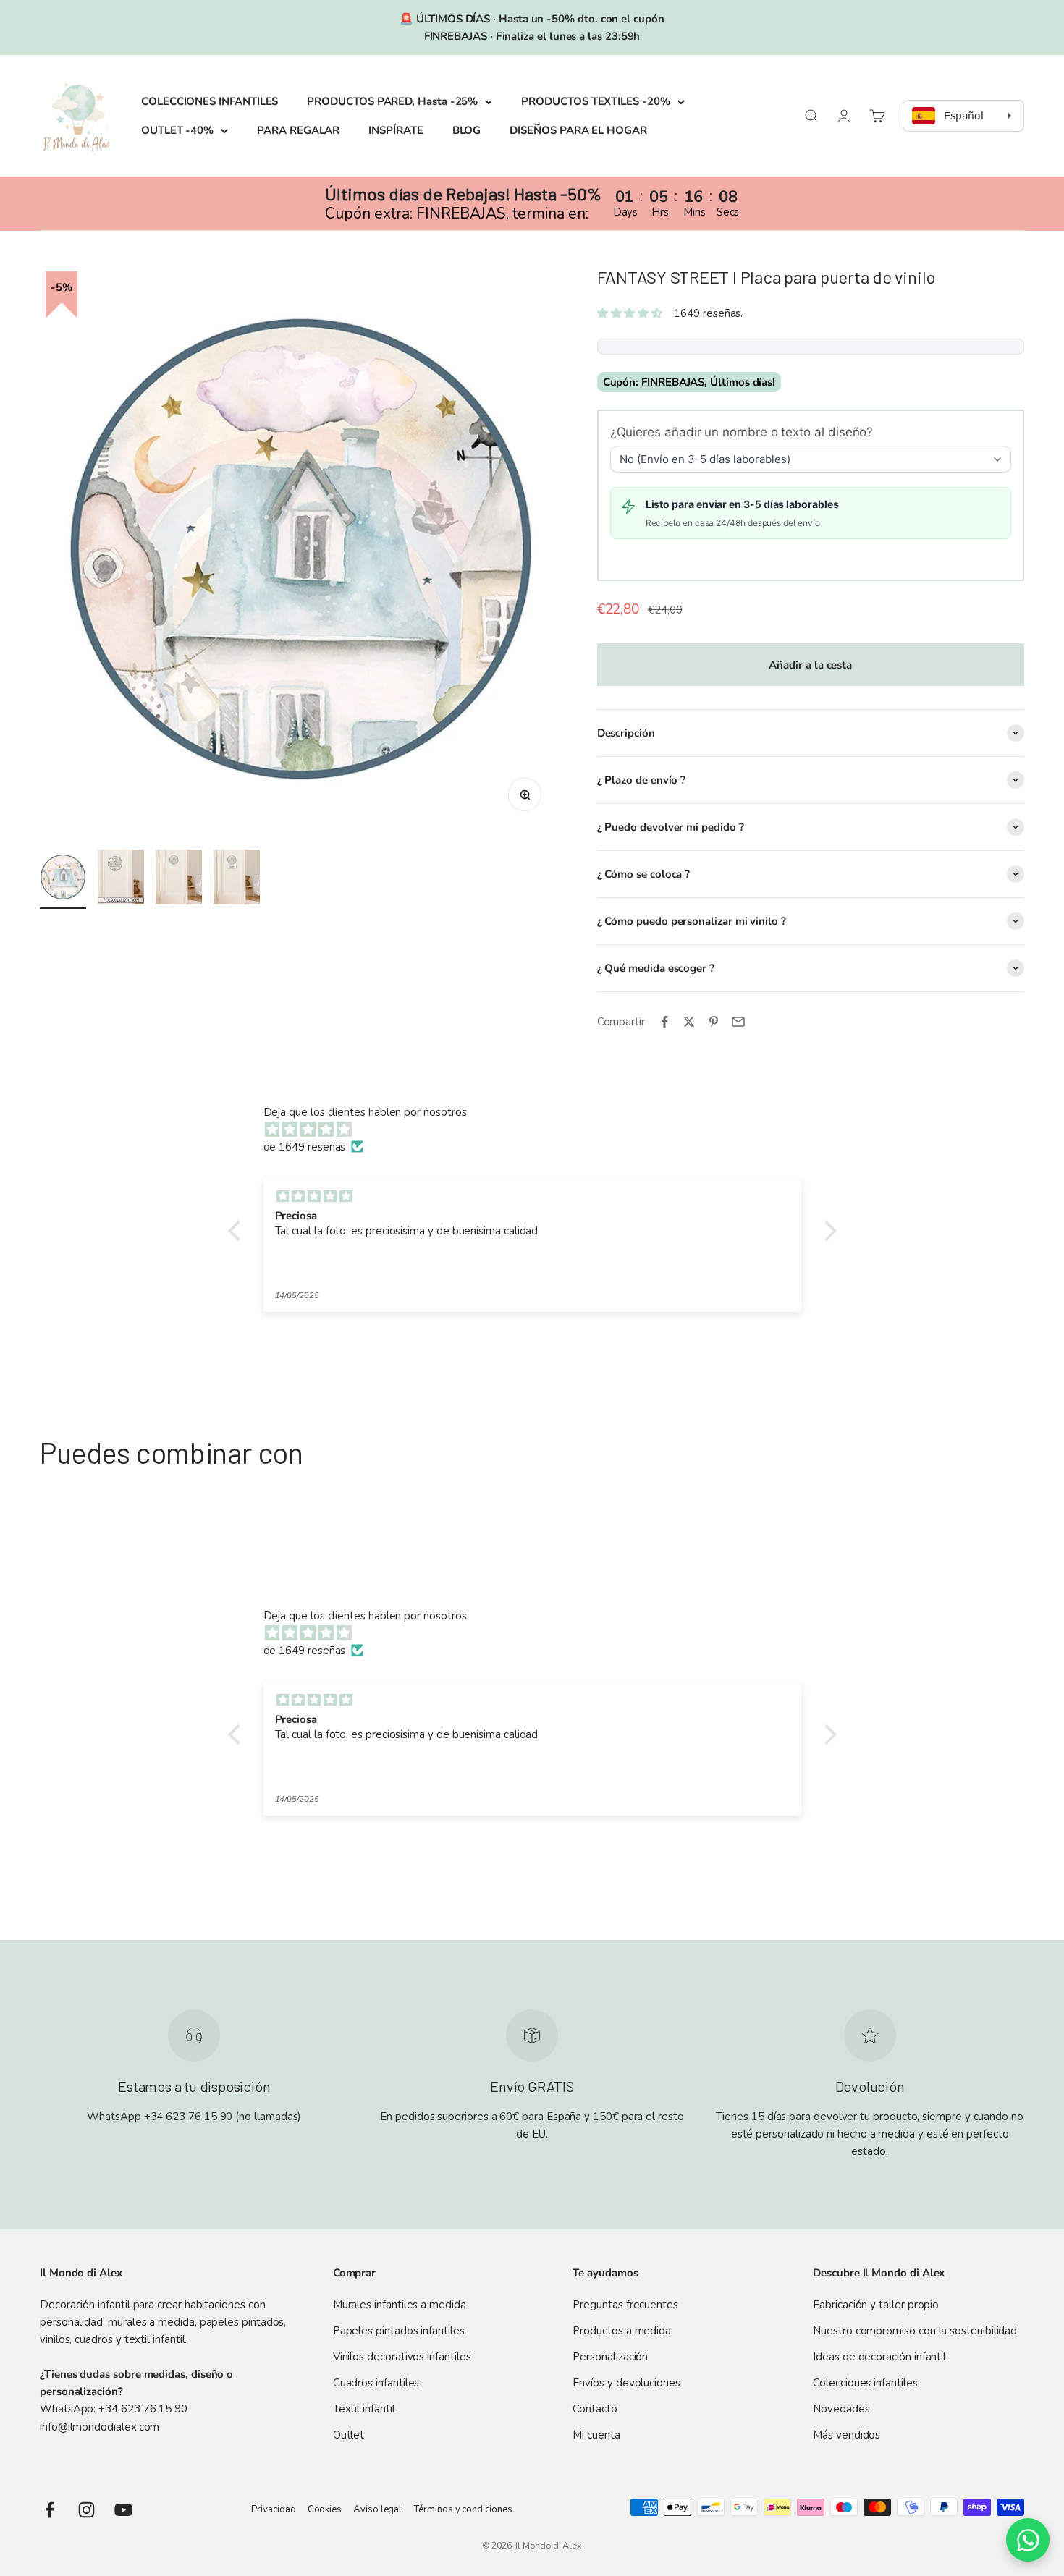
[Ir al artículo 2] (121, 879)
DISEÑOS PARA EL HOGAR (578, 130)
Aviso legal (377, 2509)
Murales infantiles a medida (400, 2305)
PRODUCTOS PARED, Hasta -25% (392, 101)
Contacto (595, 2409)
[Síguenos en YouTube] (123, 2510)
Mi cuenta (596, 2435)
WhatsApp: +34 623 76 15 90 (114, 2409)
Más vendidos (846, 2435)
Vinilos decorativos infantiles (402, 2357)
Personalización (610, 2357)
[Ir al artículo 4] (237, 879)
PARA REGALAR (298, 130)
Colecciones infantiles (865, 2383)
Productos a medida (622, 2331)
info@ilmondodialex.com (100, 2427)
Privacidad (273, 2509)
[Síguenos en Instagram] (86, 2510)
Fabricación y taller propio (876, 2305)
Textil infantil (364, 2409)
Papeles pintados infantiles (399, 2331)
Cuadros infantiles (376, 2383)
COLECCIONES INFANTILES (210, 101)
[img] (540, 1130)
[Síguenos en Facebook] (50, 2510)
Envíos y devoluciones (626, 2383)
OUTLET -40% (177, 130)
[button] (237, 1231)
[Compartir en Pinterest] (714, 1022)
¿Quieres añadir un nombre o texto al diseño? (742, 432)
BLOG (467, 130)
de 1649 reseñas (305, 1147)
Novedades (841, 2409)
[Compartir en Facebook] (664, 1022)
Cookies (325, 2509)
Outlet (349, 2435)
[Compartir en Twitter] (689, 1022)
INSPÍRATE (396, 130)
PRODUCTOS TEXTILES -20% (595, 101)
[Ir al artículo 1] (63, 879)
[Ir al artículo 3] (179, 879)
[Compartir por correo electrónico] (738, 1022)
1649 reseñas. (708, 313)
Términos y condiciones (463, 2509)
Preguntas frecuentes (625, 2305)
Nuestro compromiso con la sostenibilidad (915, 2331)
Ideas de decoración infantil (879, 2357)
